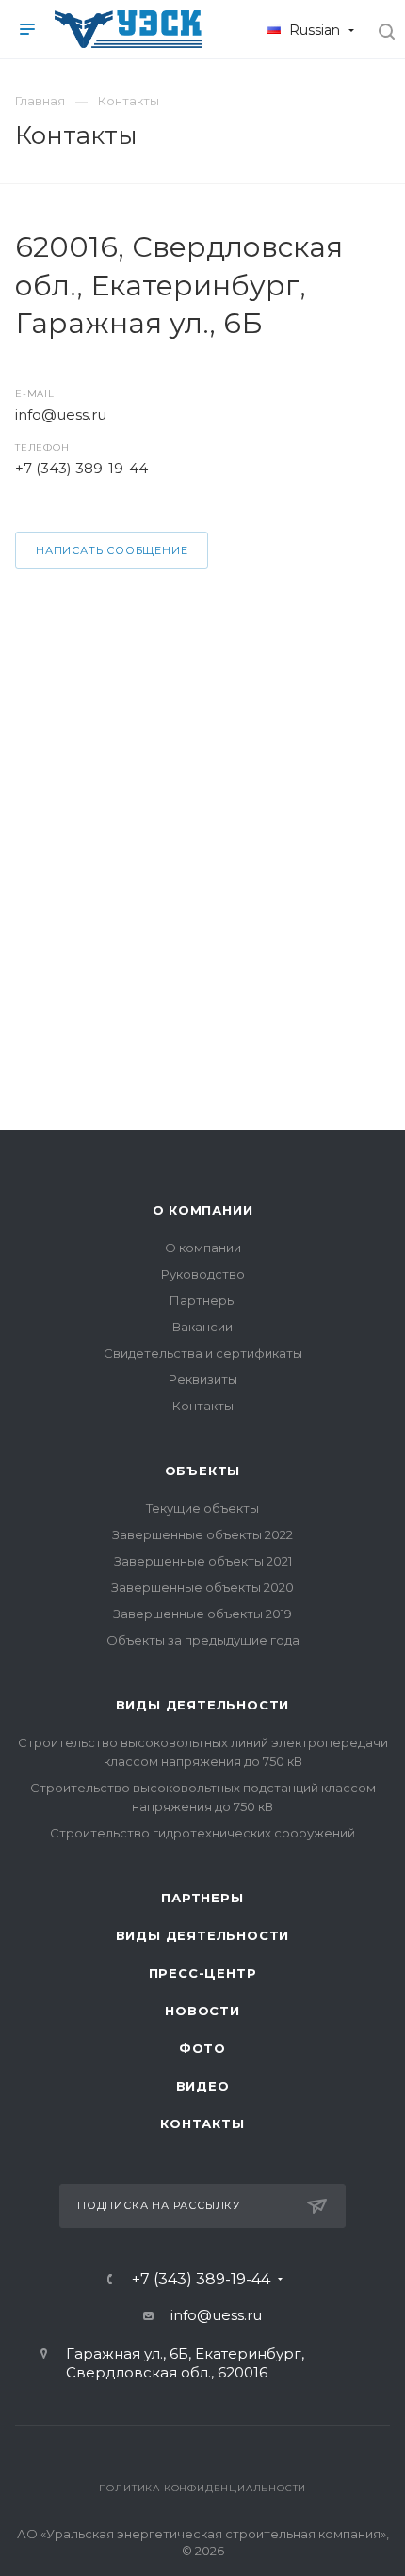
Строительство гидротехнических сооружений (202, 1833)
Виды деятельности (203, 1705)
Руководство (203, 1274)
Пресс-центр (203, 1973)
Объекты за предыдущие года (203, 1640)
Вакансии (202, 1327)
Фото (202, 2048)
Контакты (203, 1406)
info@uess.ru (61, 414)
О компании (203, 1210)
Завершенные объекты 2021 (203, 1561)
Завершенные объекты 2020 (202, 1587)
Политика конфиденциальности (203, 2488)
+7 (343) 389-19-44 (81, 468)
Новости (202, 2011)
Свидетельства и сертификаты (203, 1353)
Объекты (203, 1471)
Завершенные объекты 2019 (202, 1614)
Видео (203, 2086)
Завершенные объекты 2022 (202, 1534)
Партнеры (203, 1300)
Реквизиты (203, 1379)
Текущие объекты (202, 1508)
